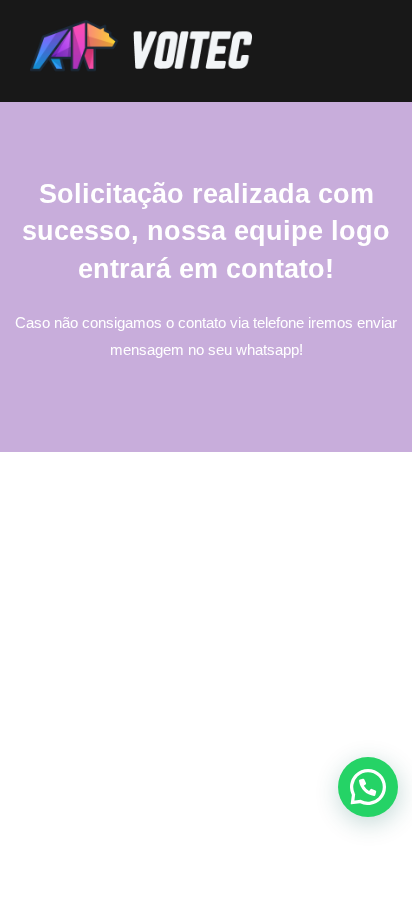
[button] (368, 787)
